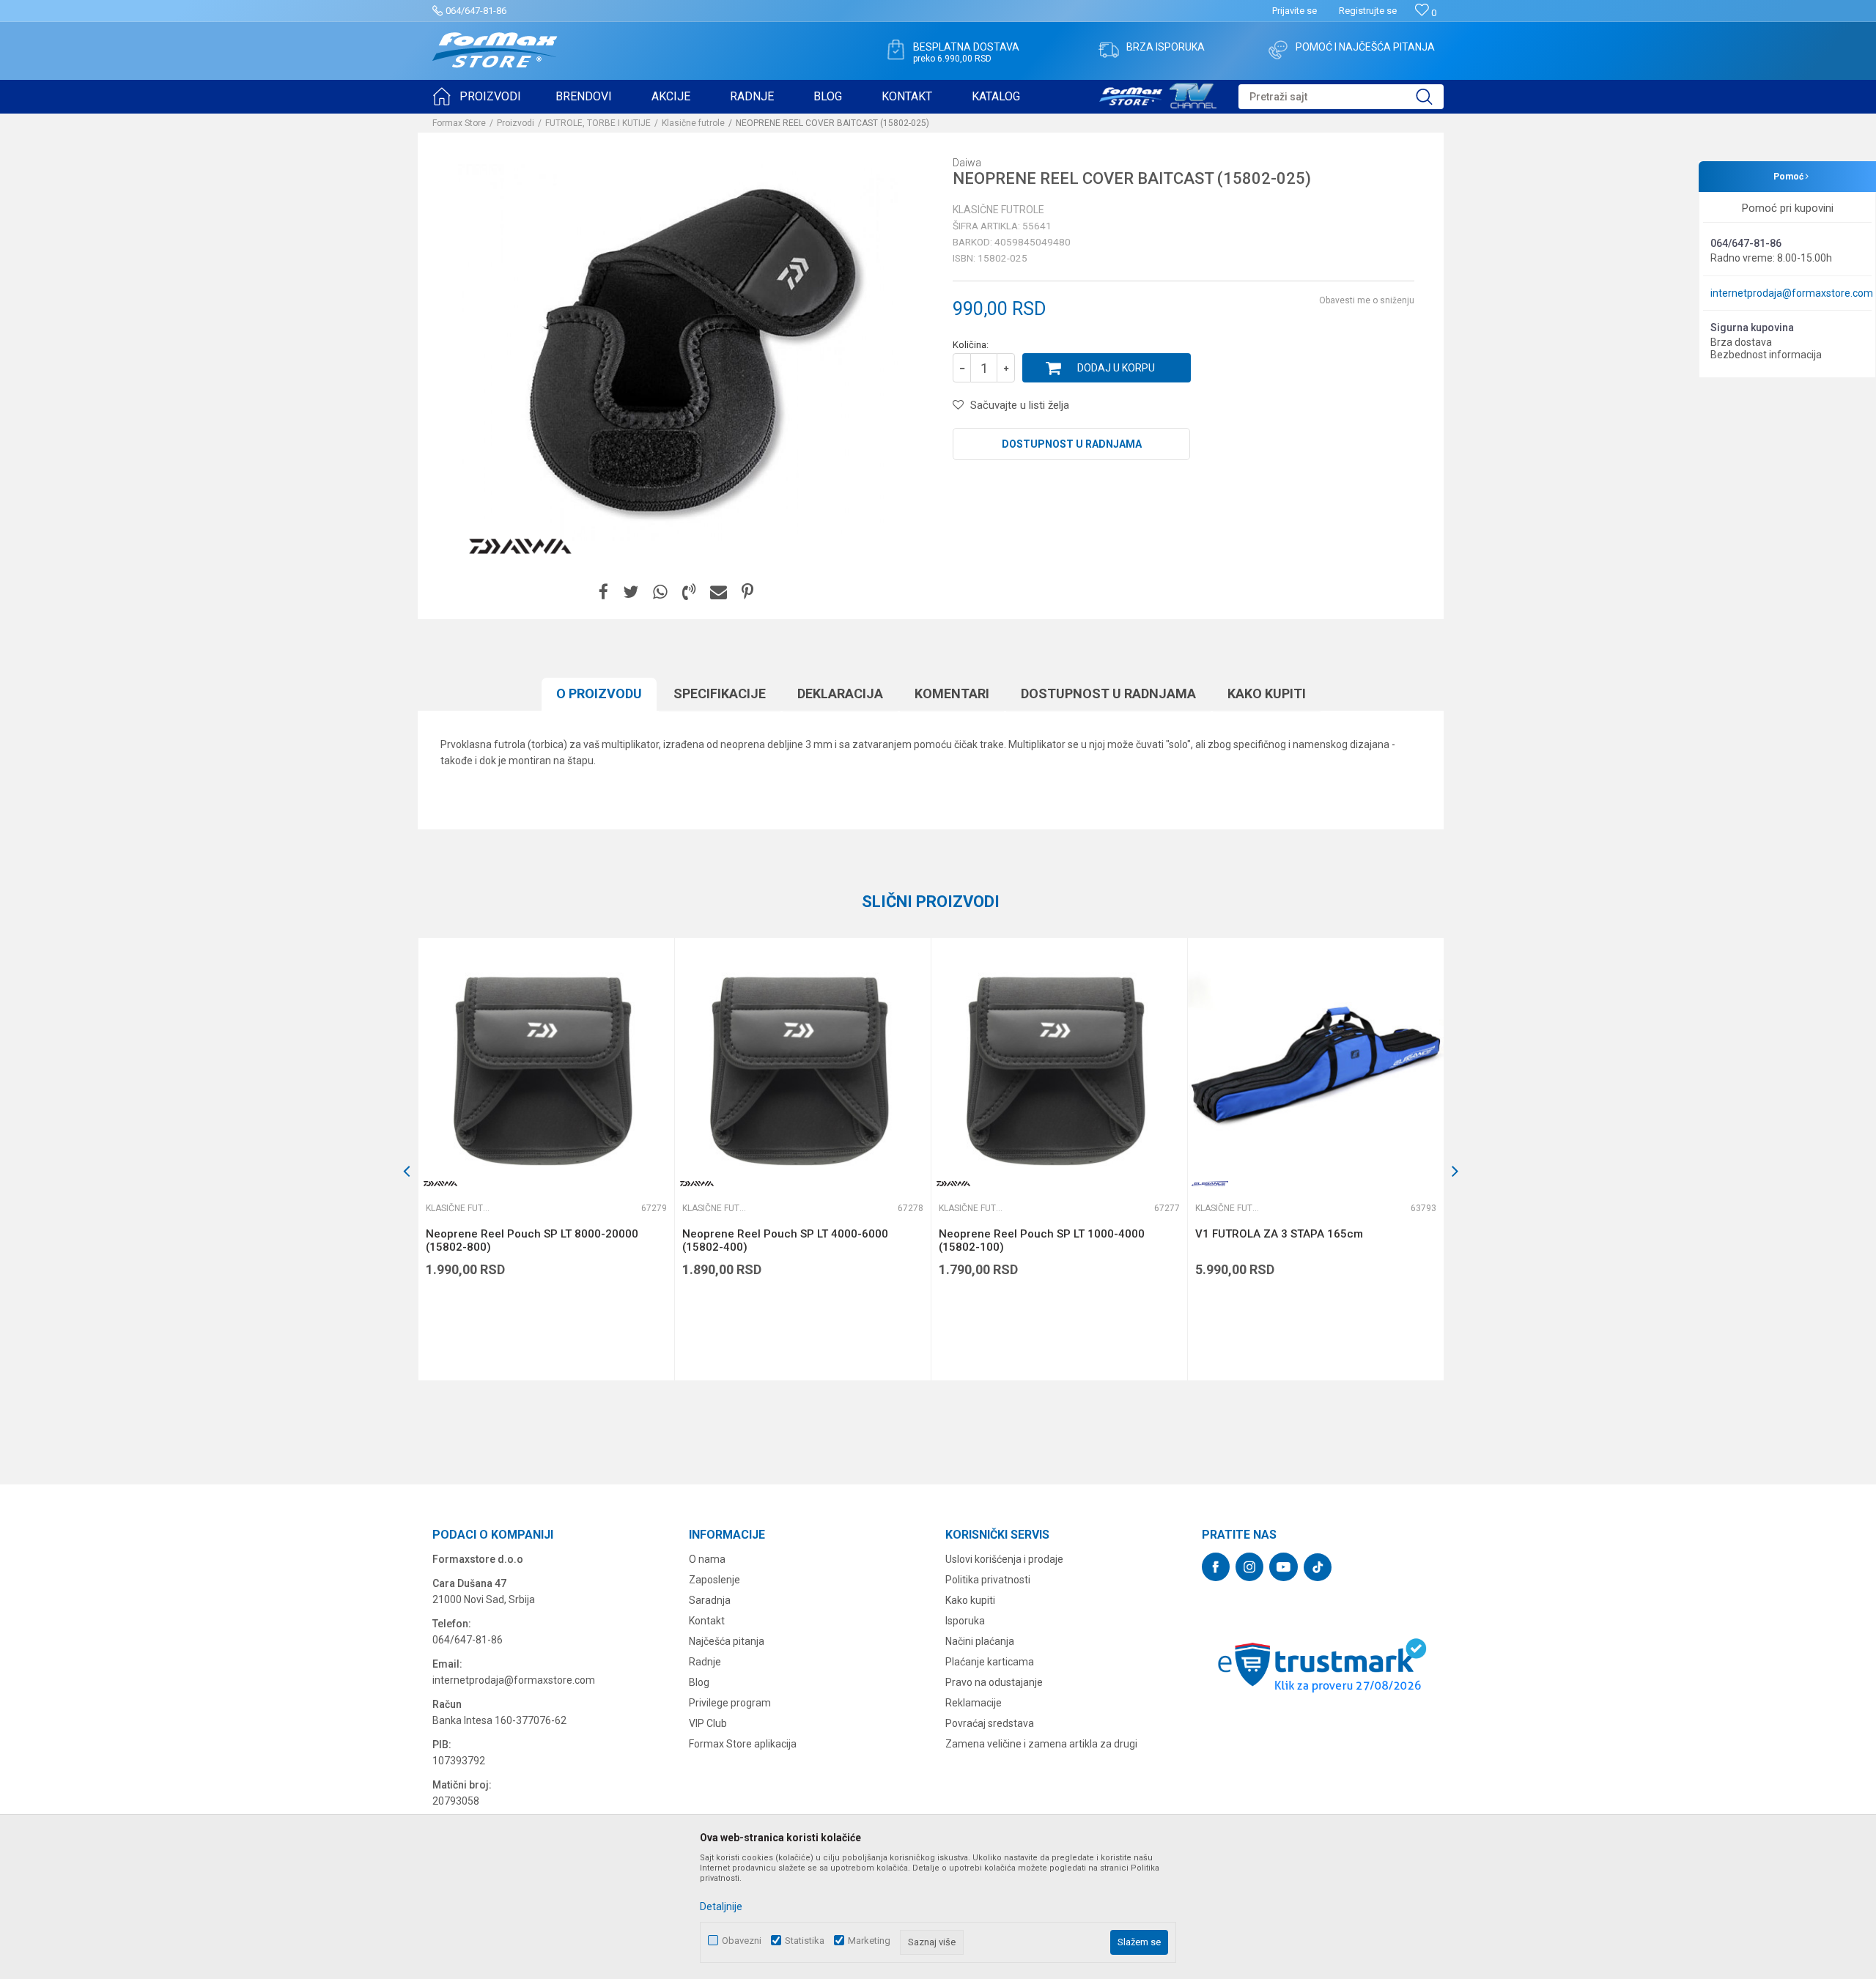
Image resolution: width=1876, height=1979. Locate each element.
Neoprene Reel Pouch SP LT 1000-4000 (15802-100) (1042, 1240)
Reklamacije (974, 1703)
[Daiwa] (520, 547)
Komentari (952, 693)
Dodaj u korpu (1116, 368)
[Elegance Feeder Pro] (1210, 1184)
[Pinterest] (747, 592)
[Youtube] (1284, 1567)
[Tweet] (631, 592)
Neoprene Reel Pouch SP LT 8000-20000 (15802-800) (532, 1240)
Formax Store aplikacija (743, 1744)
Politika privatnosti (988, 1580)
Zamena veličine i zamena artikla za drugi (1041, 1744)
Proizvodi (516, 123)
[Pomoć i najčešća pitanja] (1278, 50)
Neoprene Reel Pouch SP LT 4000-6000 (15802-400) (785, 1240)
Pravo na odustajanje (994, 1682)
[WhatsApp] (660, 592)
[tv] (1158, 94)
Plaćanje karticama (990, 1662)
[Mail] (719, 592)
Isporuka (965, 1621)
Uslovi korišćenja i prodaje (1004, 1559)
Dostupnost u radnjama (1072, 444)
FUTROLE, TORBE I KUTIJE (598, 123)
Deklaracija (840, 693)
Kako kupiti (1267, 693)
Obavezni (742, 1941)
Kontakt (707, 1621)
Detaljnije (721, 1906)
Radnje (705, 1662)
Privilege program (730, 1703)
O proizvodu (599, 693)
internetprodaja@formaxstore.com (1792, 293)
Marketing (869, 1941)
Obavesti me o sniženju (1367, 300)
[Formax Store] (495, 50)
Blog (699, 1682)
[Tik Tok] (1318, 1567)
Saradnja (710, 1600)
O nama (707, 1559)
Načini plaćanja (980, 1641)
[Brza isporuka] (1109, 50)
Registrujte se (1368, 11)
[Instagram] (1249, 1567)
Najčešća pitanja (727, 1641)
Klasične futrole (693, 123)
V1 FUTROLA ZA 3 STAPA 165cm (1279, 1234)
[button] (1341, 97)
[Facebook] (603, 592)
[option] (546, 1159)
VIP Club (708, 1723)
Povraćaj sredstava (990, 1723)
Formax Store (459, 123)
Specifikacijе (720, 693)
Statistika (805, 1941)
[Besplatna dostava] (895, 50)
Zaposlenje (714, 1580)
